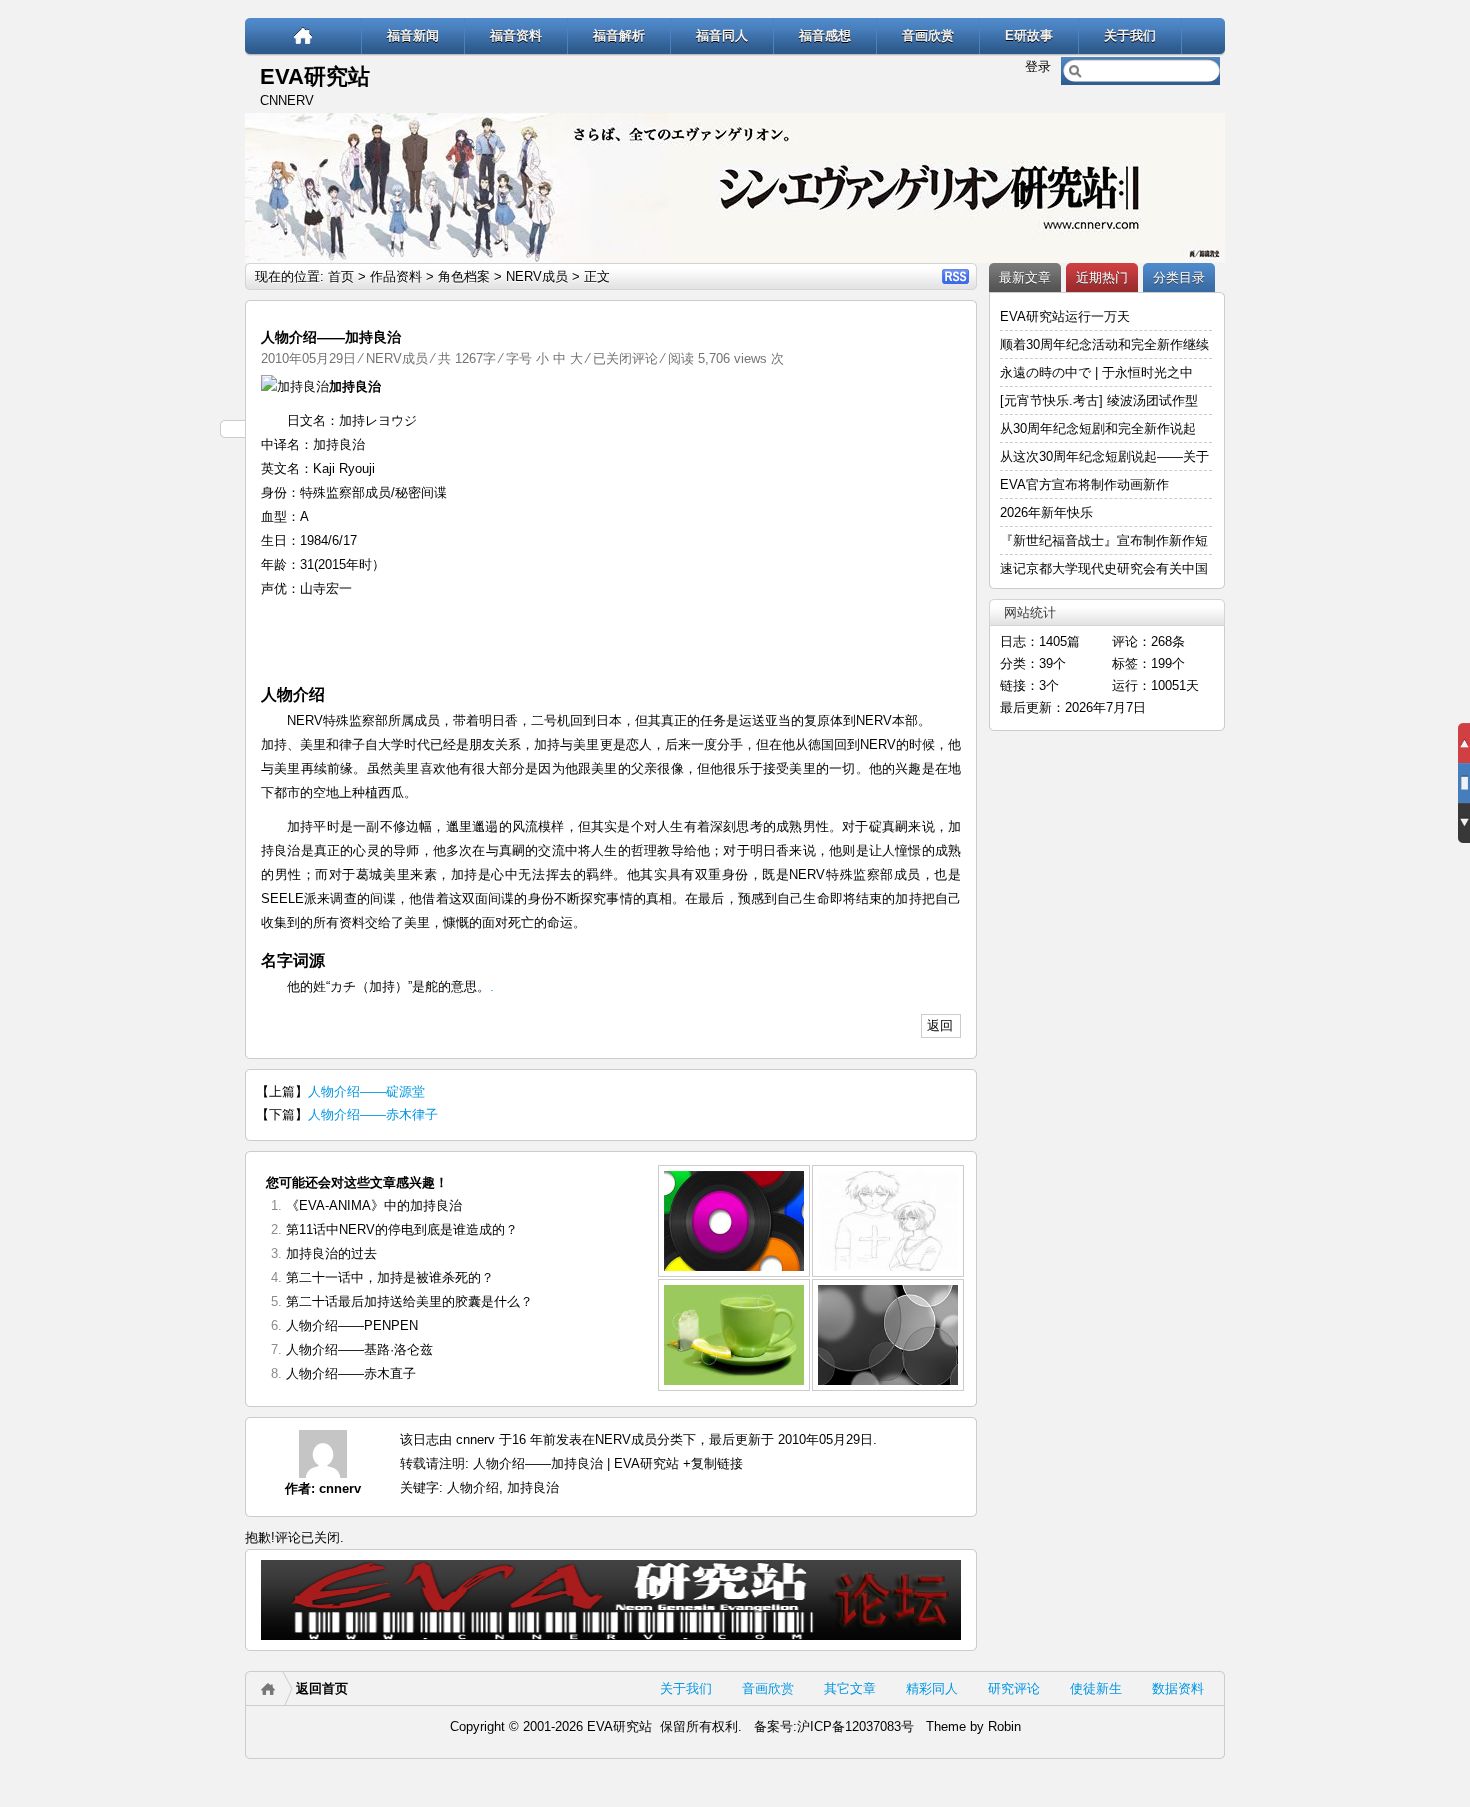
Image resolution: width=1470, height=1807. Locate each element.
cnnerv (340, 1488)
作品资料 (396, 276)
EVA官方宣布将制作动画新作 (1084, 484)
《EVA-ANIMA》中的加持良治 (374, 1205)
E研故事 (1029, 35)
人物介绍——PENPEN (352, 1325)
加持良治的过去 (331, 1253)
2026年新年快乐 (1046, 512)
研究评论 (1014, 1688)
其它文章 (850, 1688)
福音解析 (619, 35)
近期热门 (1102, 277)
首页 (341, 276)
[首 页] (303, 35)
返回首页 (322, 1688)
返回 (940, 1025)
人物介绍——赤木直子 (351, 1373)
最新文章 (1025, 277)
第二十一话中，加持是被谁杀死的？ (390, 1277)
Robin (1004, 1726)
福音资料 (516, 35)
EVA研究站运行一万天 (1065, 316)
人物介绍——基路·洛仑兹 (359, 1349)
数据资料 (1178, 1688)
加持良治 (533, 1487)
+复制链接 (711, 1463)
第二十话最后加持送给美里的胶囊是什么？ (409, 1301)
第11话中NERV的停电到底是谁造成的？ (402, 1229)
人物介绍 (473, 1487)
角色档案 (464, 276)
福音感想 (825, 35)
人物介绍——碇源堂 (366, 1091)
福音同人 (722, 35)
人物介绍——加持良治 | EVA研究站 (576, 1463)
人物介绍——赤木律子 (373, 1114)
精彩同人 (932, 1688)
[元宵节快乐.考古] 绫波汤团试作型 (1099, 400)
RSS (955, 276)
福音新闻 (413, 35)
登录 (1038, 66)
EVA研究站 (315, 76)
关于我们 (1130, 35)
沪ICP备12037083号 (855, 1726)
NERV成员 (537, 276)
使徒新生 (1096, 1688)
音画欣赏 (928, 35)
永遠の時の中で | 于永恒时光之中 (1098, 372)
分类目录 (1179, 277)
